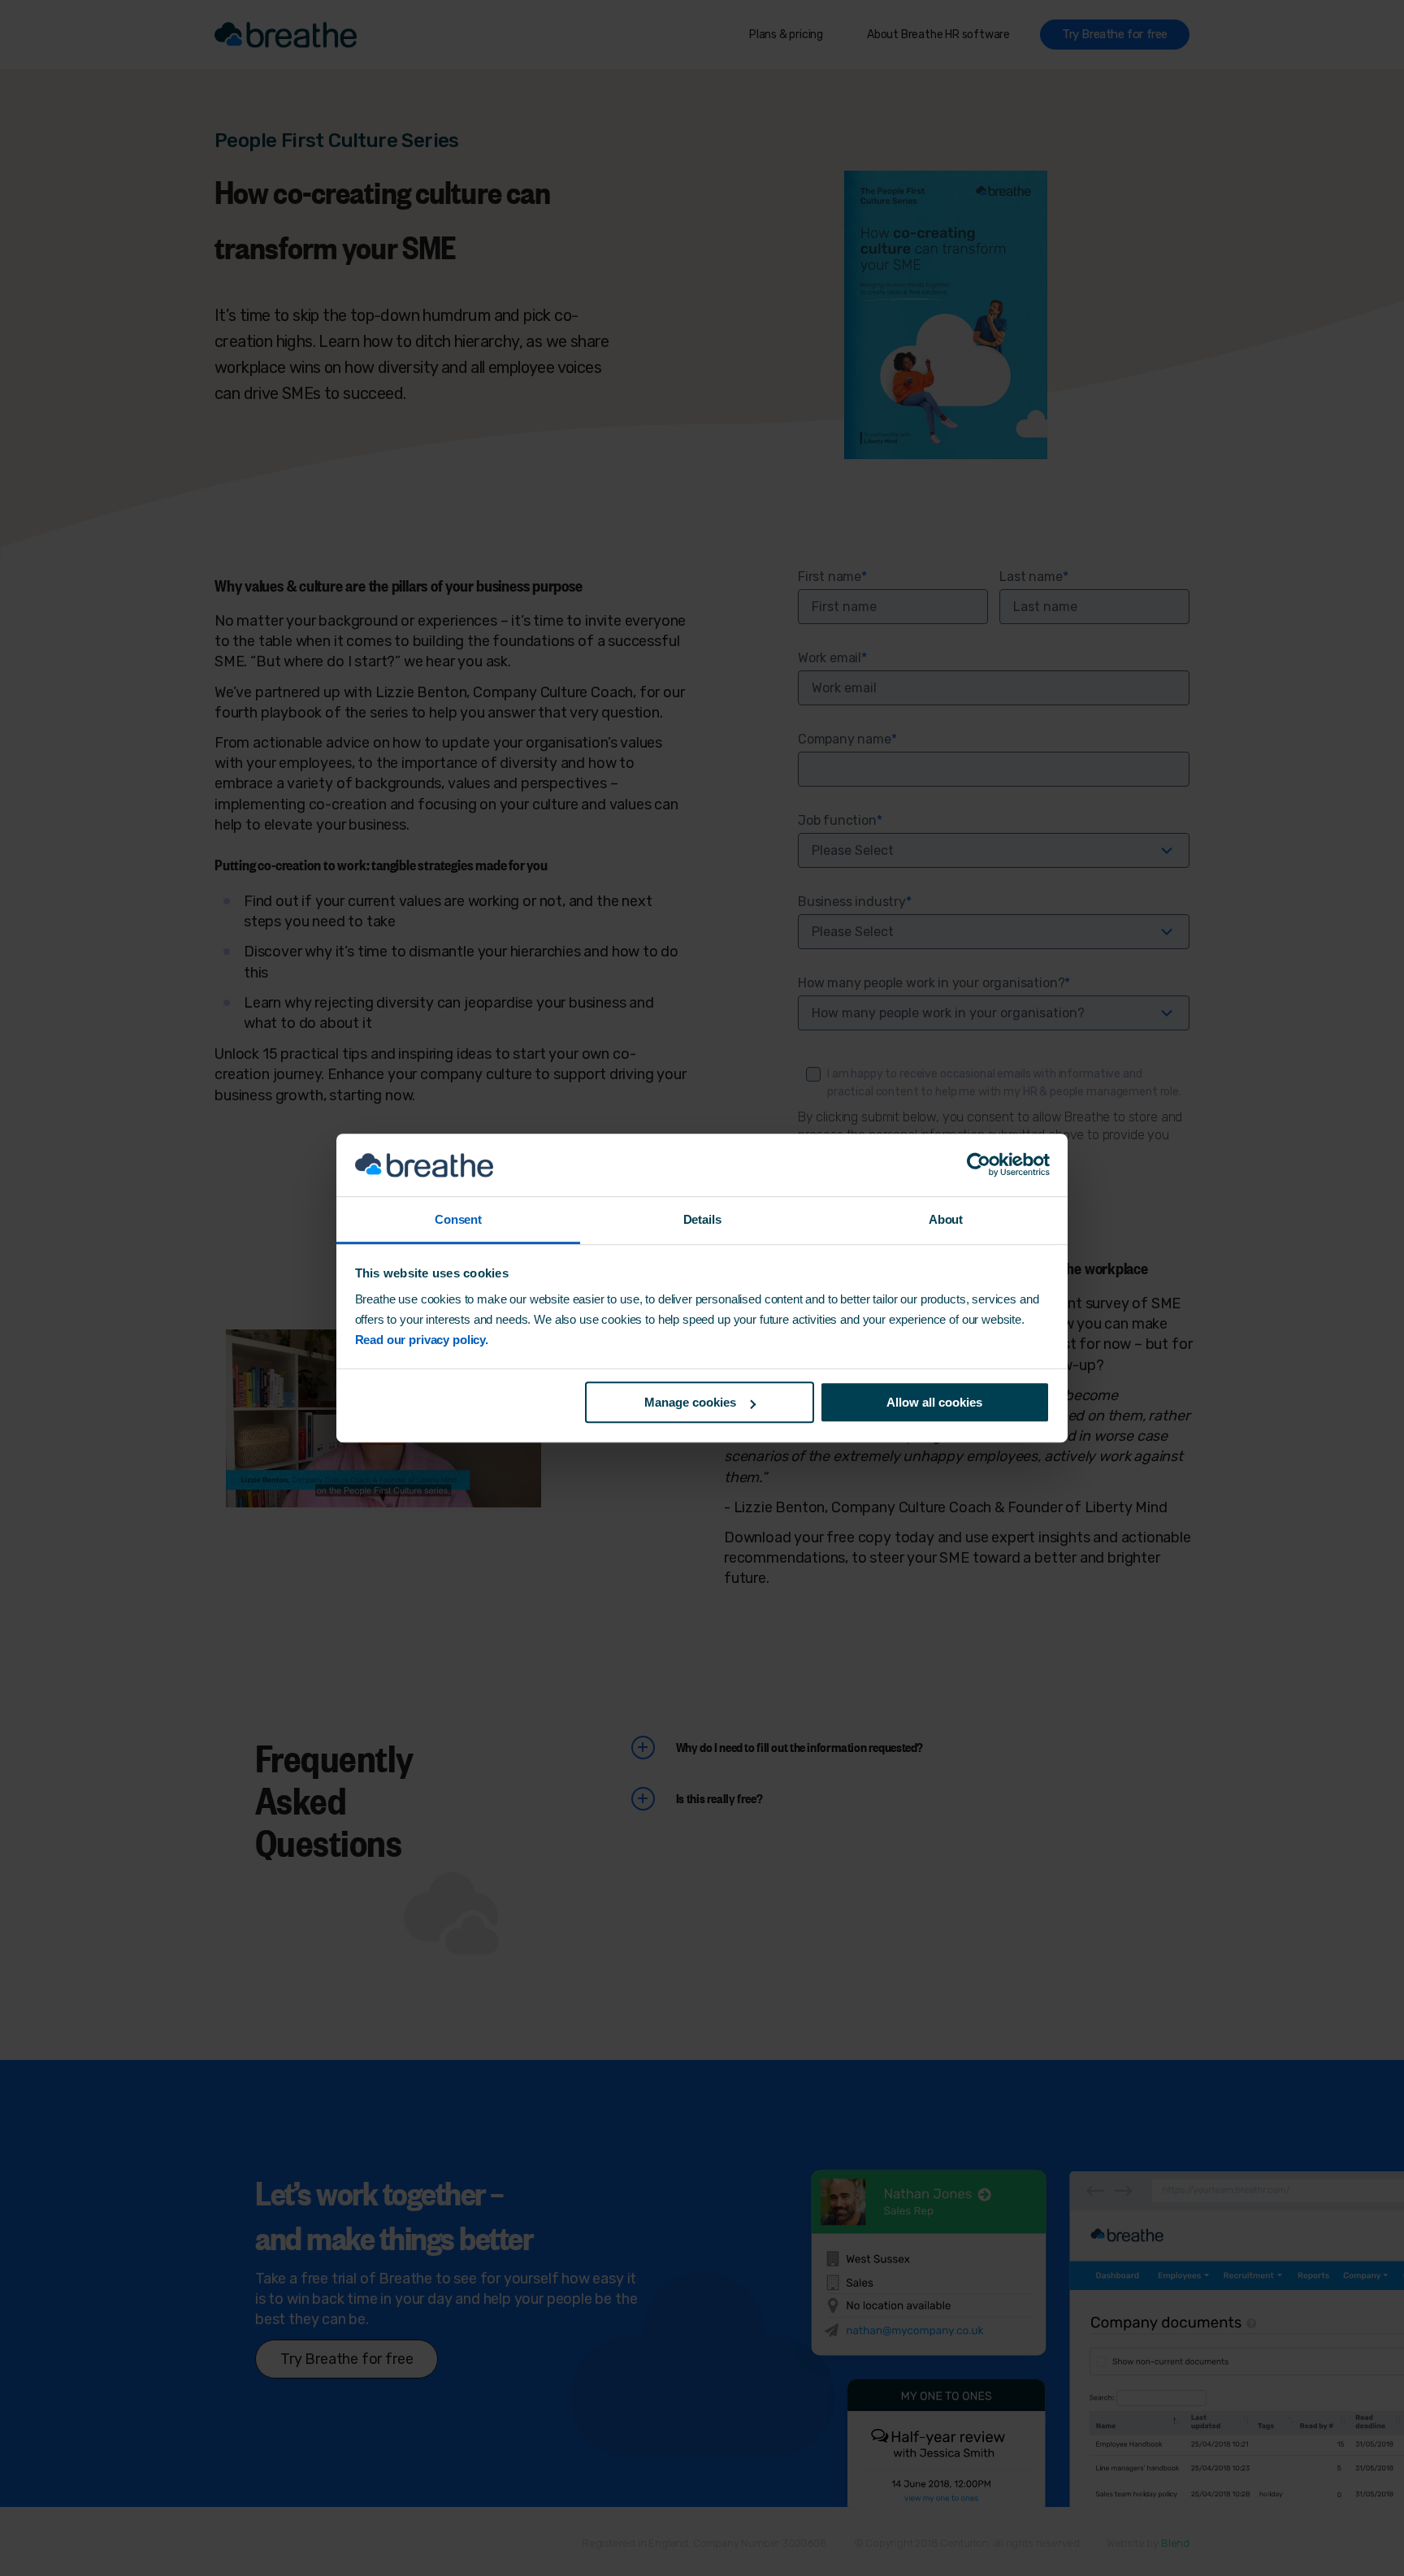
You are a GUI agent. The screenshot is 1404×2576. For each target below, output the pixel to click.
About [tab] (946, 1219)
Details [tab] (702, 1219)
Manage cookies (690, 1402)
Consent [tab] (458, 1219)
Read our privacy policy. (422, 1340)
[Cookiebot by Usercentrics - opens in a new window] (979, 1165)
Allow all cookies (934, 1402)
